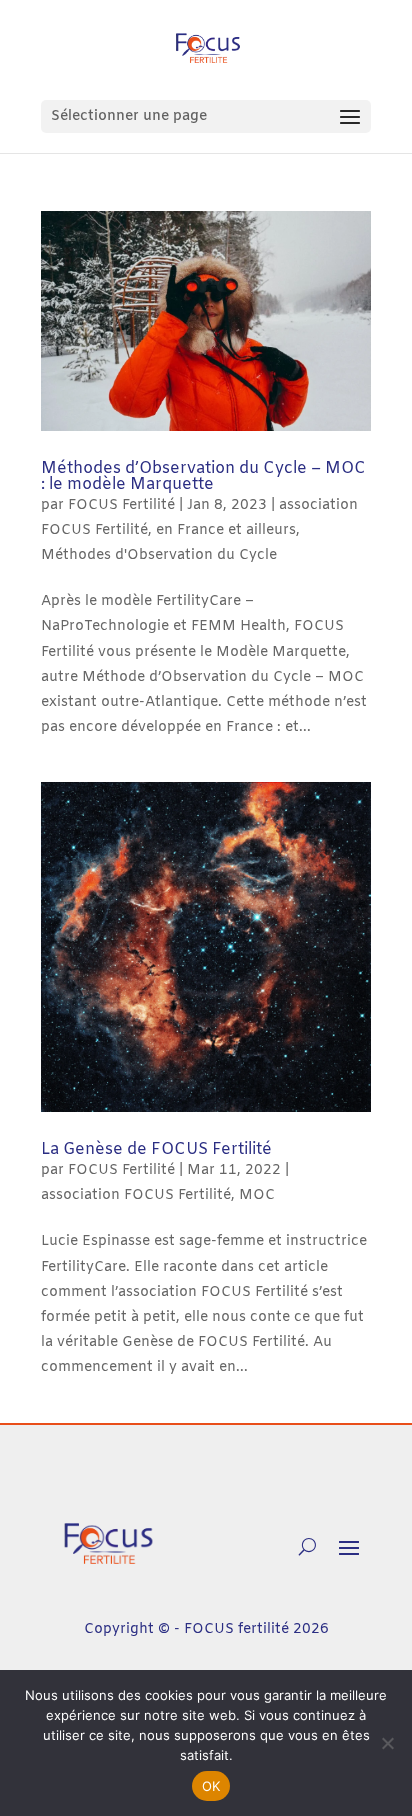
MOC (257, 1195)
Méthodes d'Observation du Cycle (159, 555)
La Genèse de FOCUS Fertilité (156, 1149)
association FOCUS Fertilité (136, 1195)
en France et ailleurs (226, 530)
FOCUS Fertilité (121, 505)
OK (211, 1786)
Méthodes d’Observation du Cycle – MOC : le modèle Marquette (203, 476)
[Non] (387, 1743)
